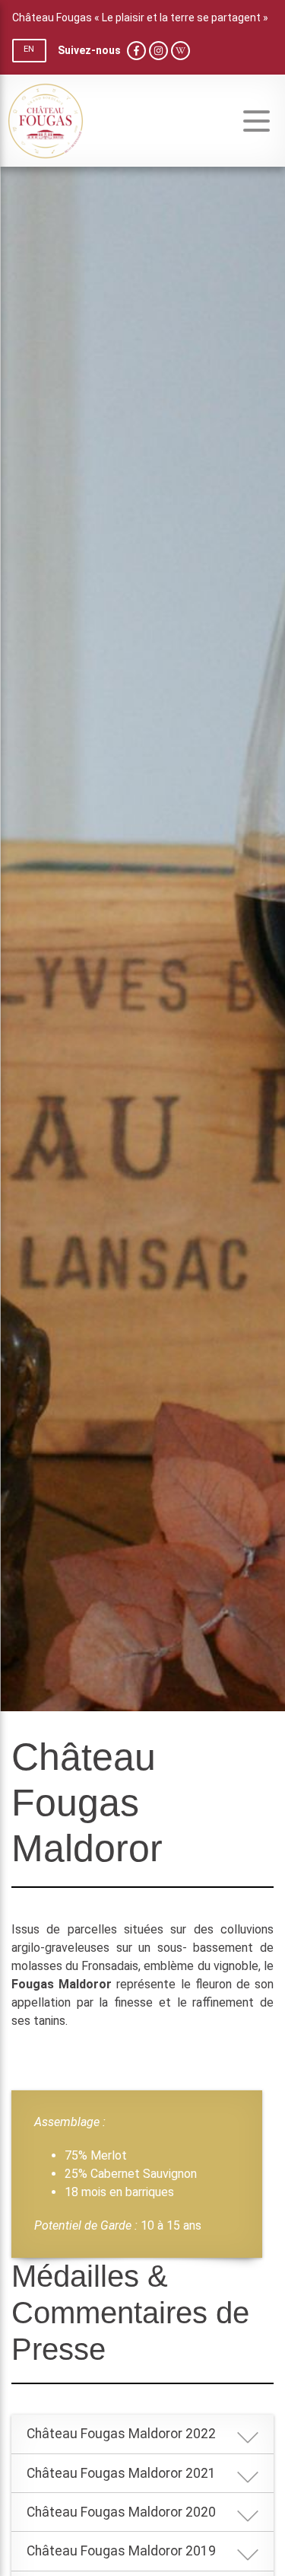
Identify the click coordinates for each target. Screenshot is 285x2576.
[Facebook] (136, 51)
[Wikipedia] (180, 51)
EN (29, 49)
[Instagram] (158, 51)
